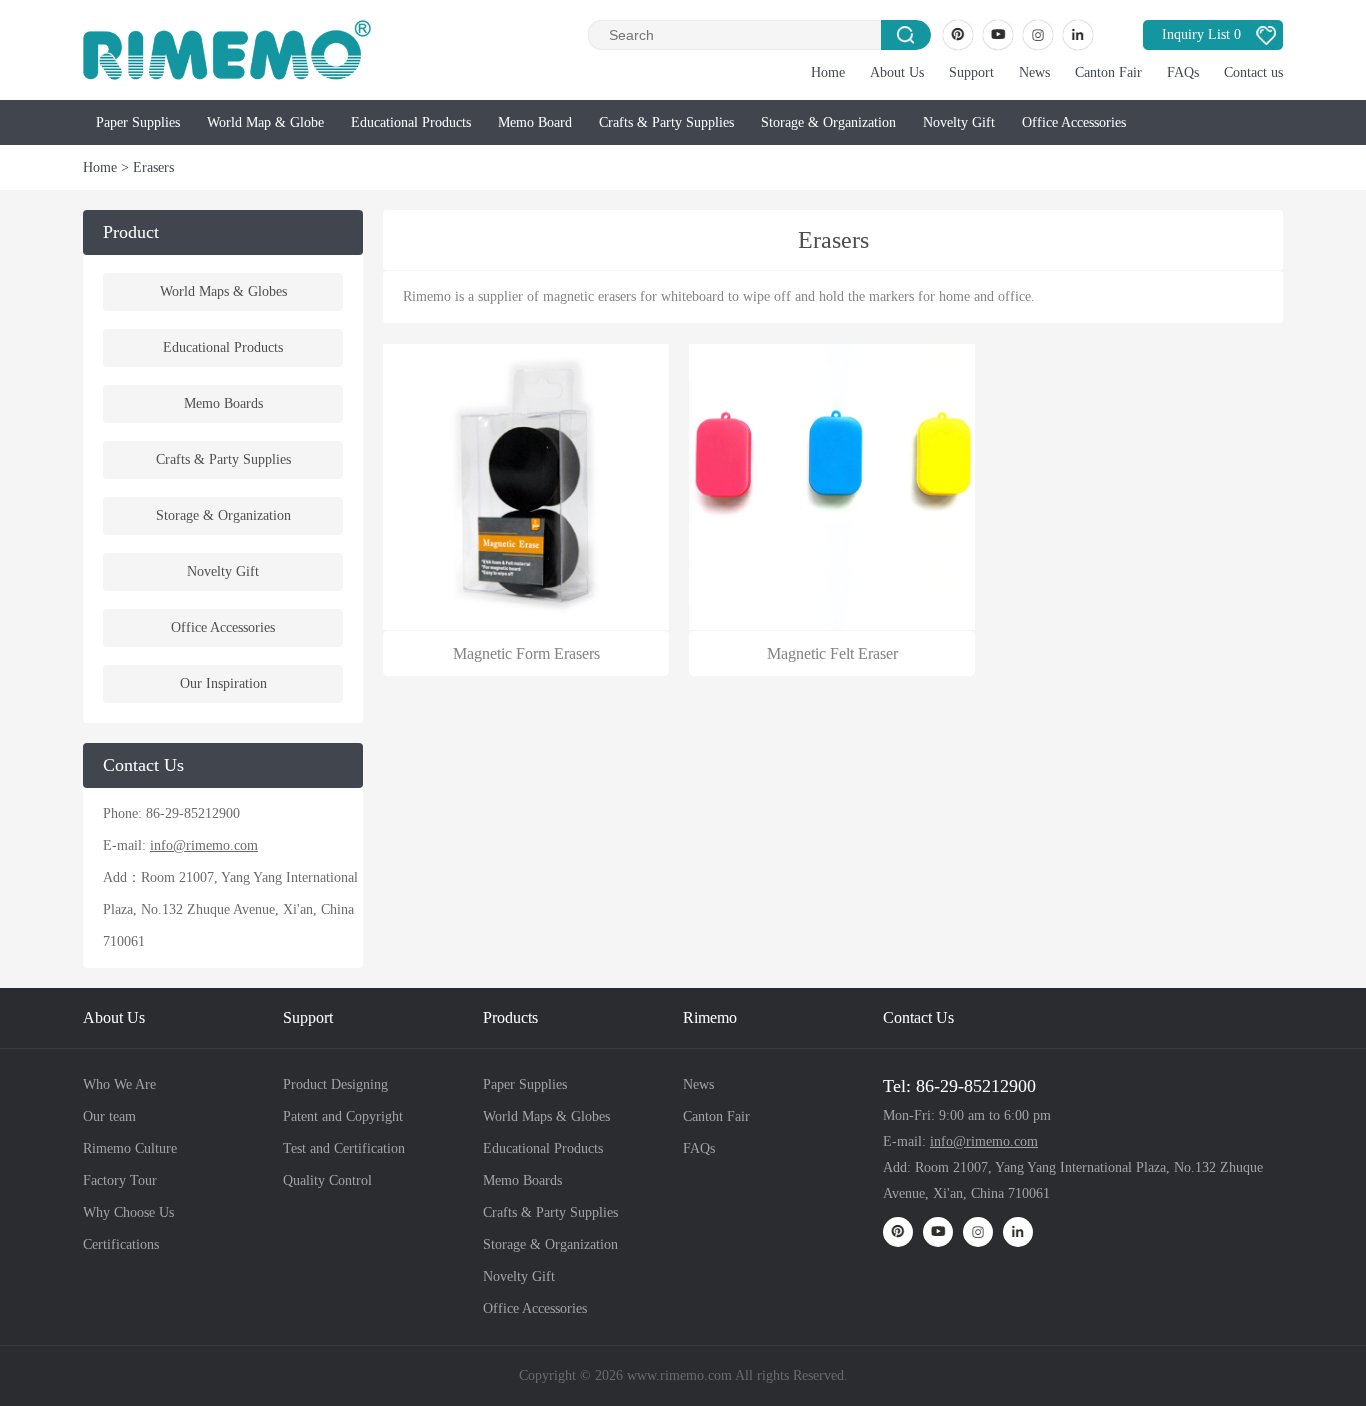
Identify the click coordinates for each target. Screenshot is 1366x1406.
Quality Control (327, 1180)
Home (828, 72)
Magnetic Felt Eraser (832, 653)
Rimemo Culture (130, 1148)
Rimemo (710, 1017)
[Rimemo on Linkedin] (1078, 35)
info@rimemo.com (204, 845)
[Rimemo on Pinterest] (958, 35)
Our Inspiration (223, 683)
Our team (109, 1116)
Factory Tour (120, 1180)
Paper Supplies (138, 122)
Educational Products (411, 122)
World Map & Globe (265, 122)
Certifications (121, 1244)
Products (510, 1017)
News (1034, 72)
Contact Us (918, 1017)
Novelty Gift (959, 122)
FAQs (1183, 72)
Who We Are (119, 1084)
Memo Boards (223, 403)
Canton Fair (1108, 72)
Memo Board (535, 122)
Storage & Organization (828, 122)
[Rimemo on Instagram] (1038, 35)
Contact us (1253, 72)
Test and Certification (344, 1148)
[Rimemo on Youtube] (998, 35)
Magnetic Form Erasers (526, 653)
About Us (897, 72)
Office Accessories (1074, 122)
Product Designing (335, 1084)
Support (971, 72)
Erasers (153, 167)
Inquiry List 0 (1201, 34)
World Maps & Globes (223, 291)
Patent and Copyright (343, 1116)
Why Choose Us (128, 1212)
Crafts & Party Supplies (666, 122)
